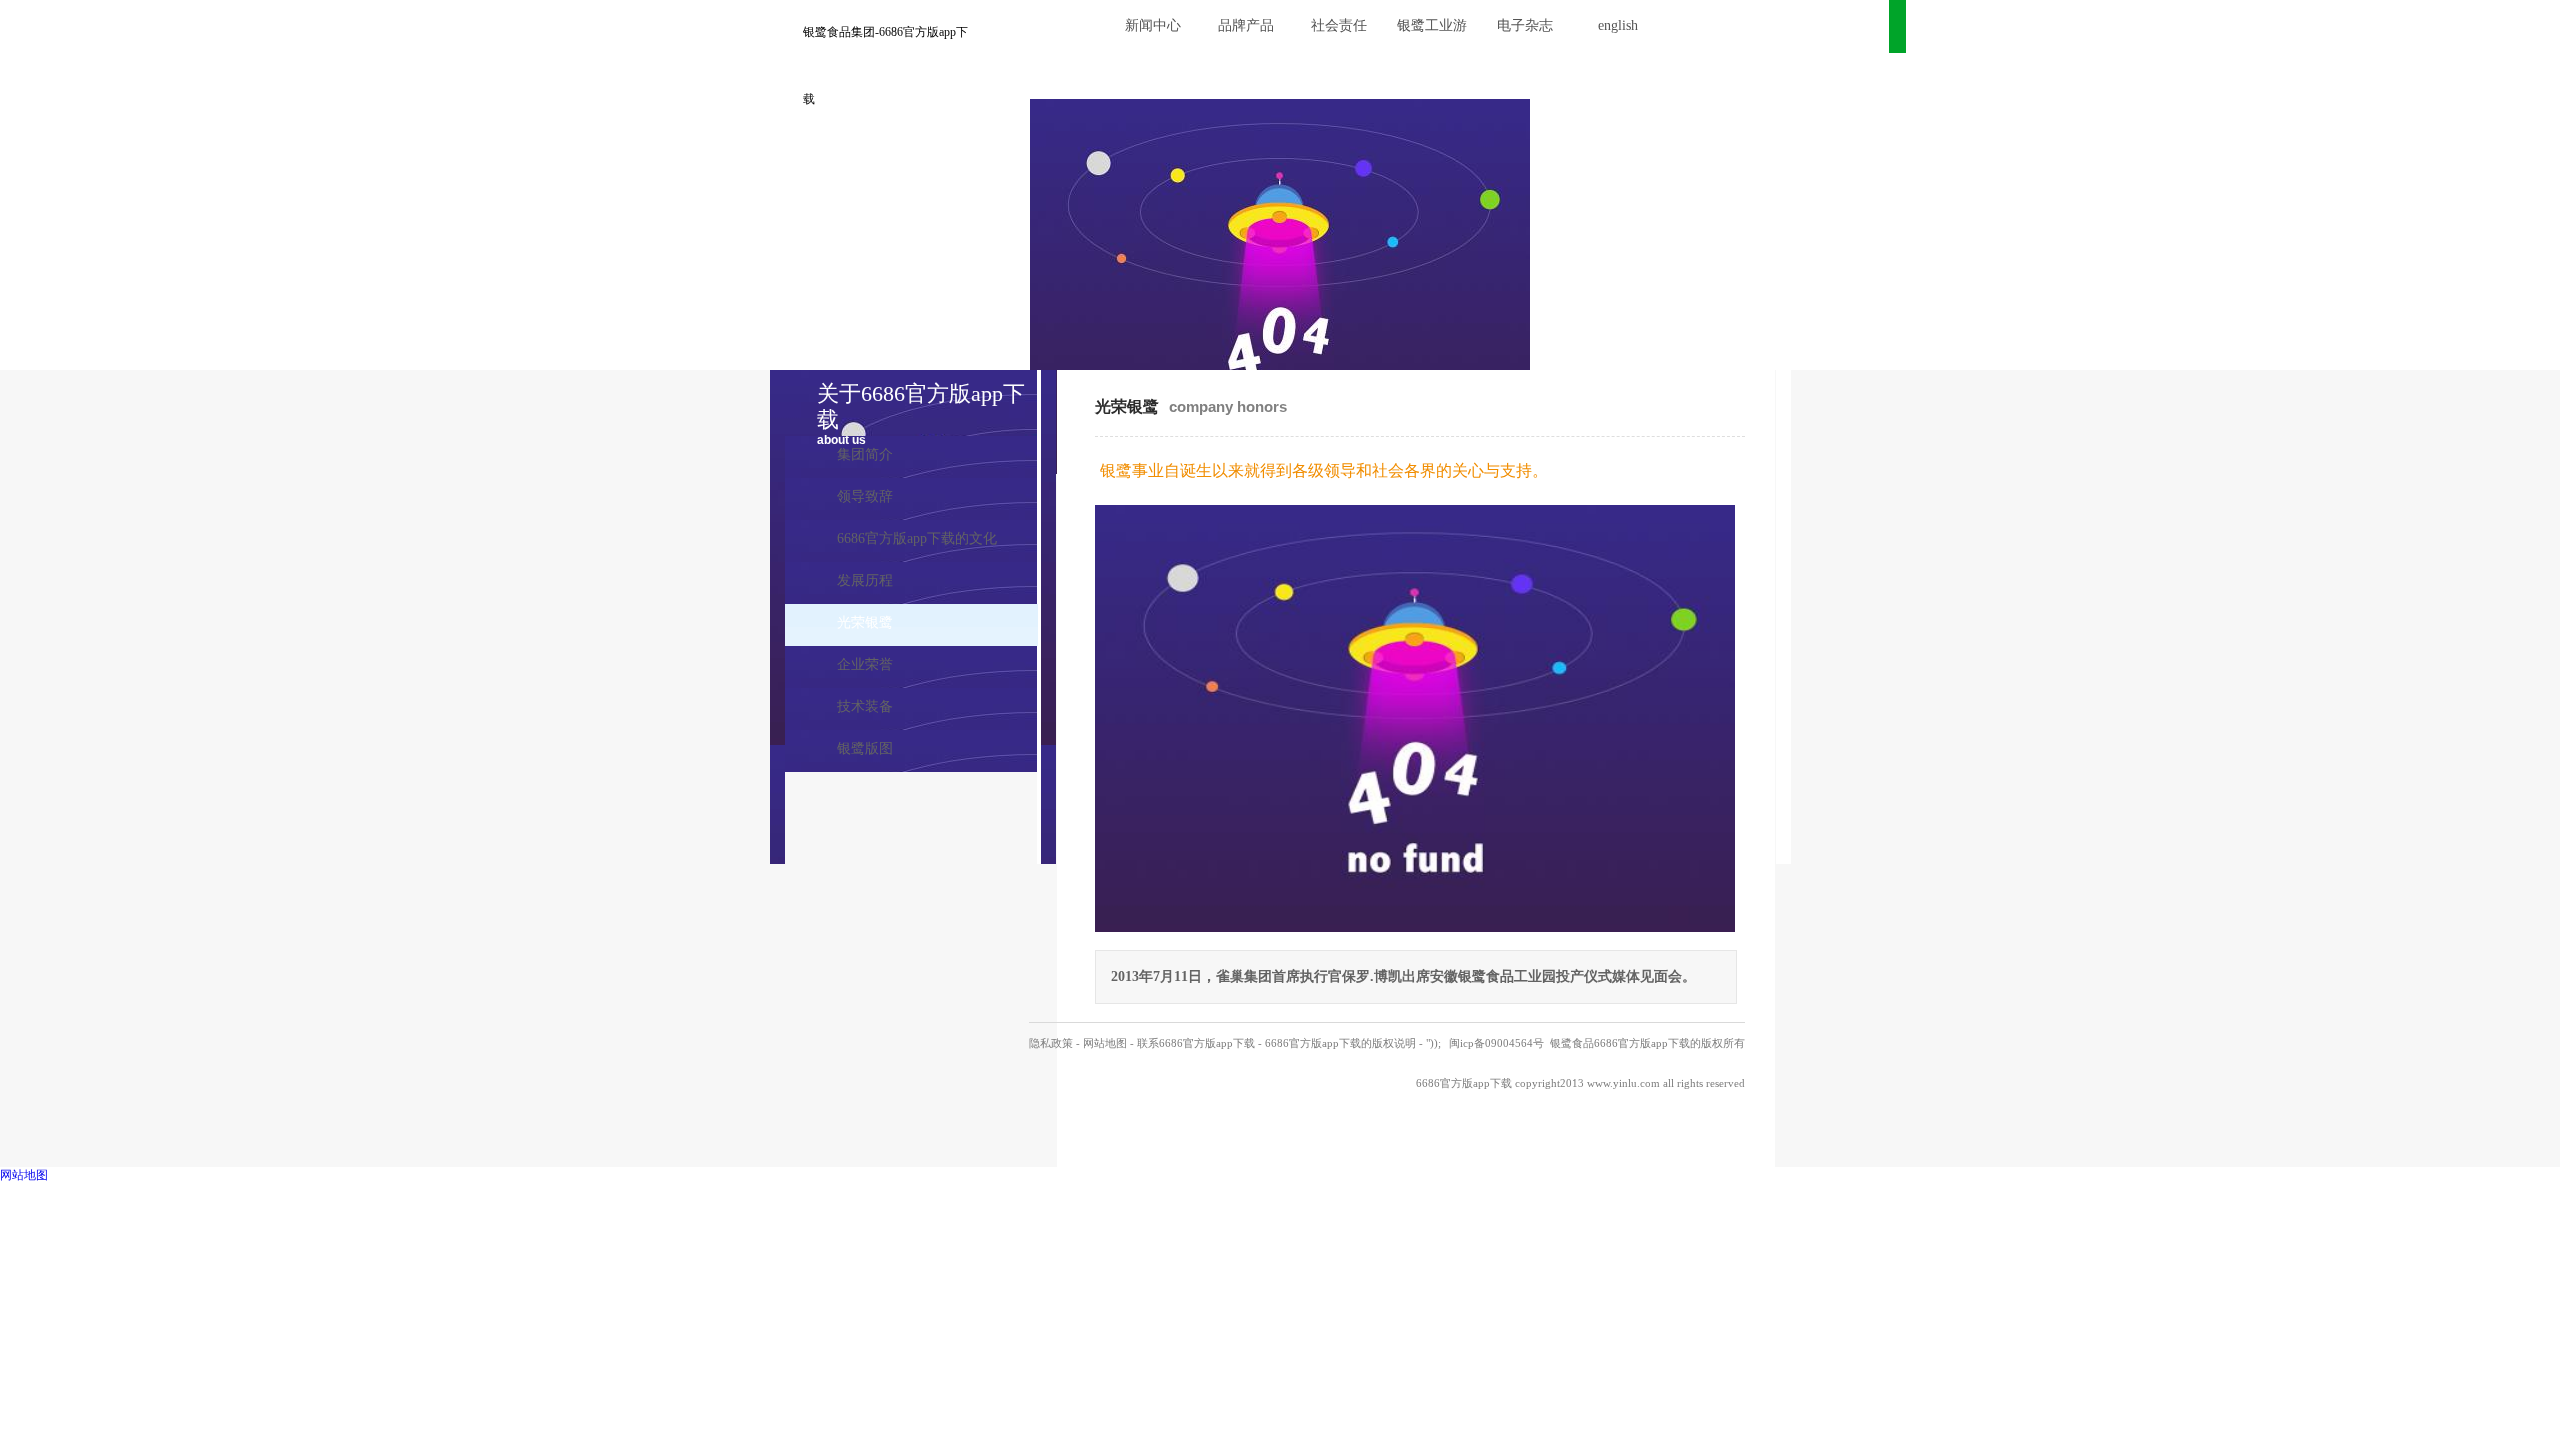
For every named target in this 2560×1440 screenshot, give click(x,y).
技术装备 (865, 706)
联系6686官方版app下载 (1196, 1043)
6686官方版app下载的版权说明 (1340, 1043)
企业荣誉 (865, 664)
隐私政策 (1051, 1043)
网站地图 (1105, 1043)
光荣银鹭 (865, 622)
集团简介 (865, 454)
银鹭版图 (865, 748)
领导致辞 (865, 496)
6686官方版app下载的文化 (917, 538)
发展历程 (865, 580)
